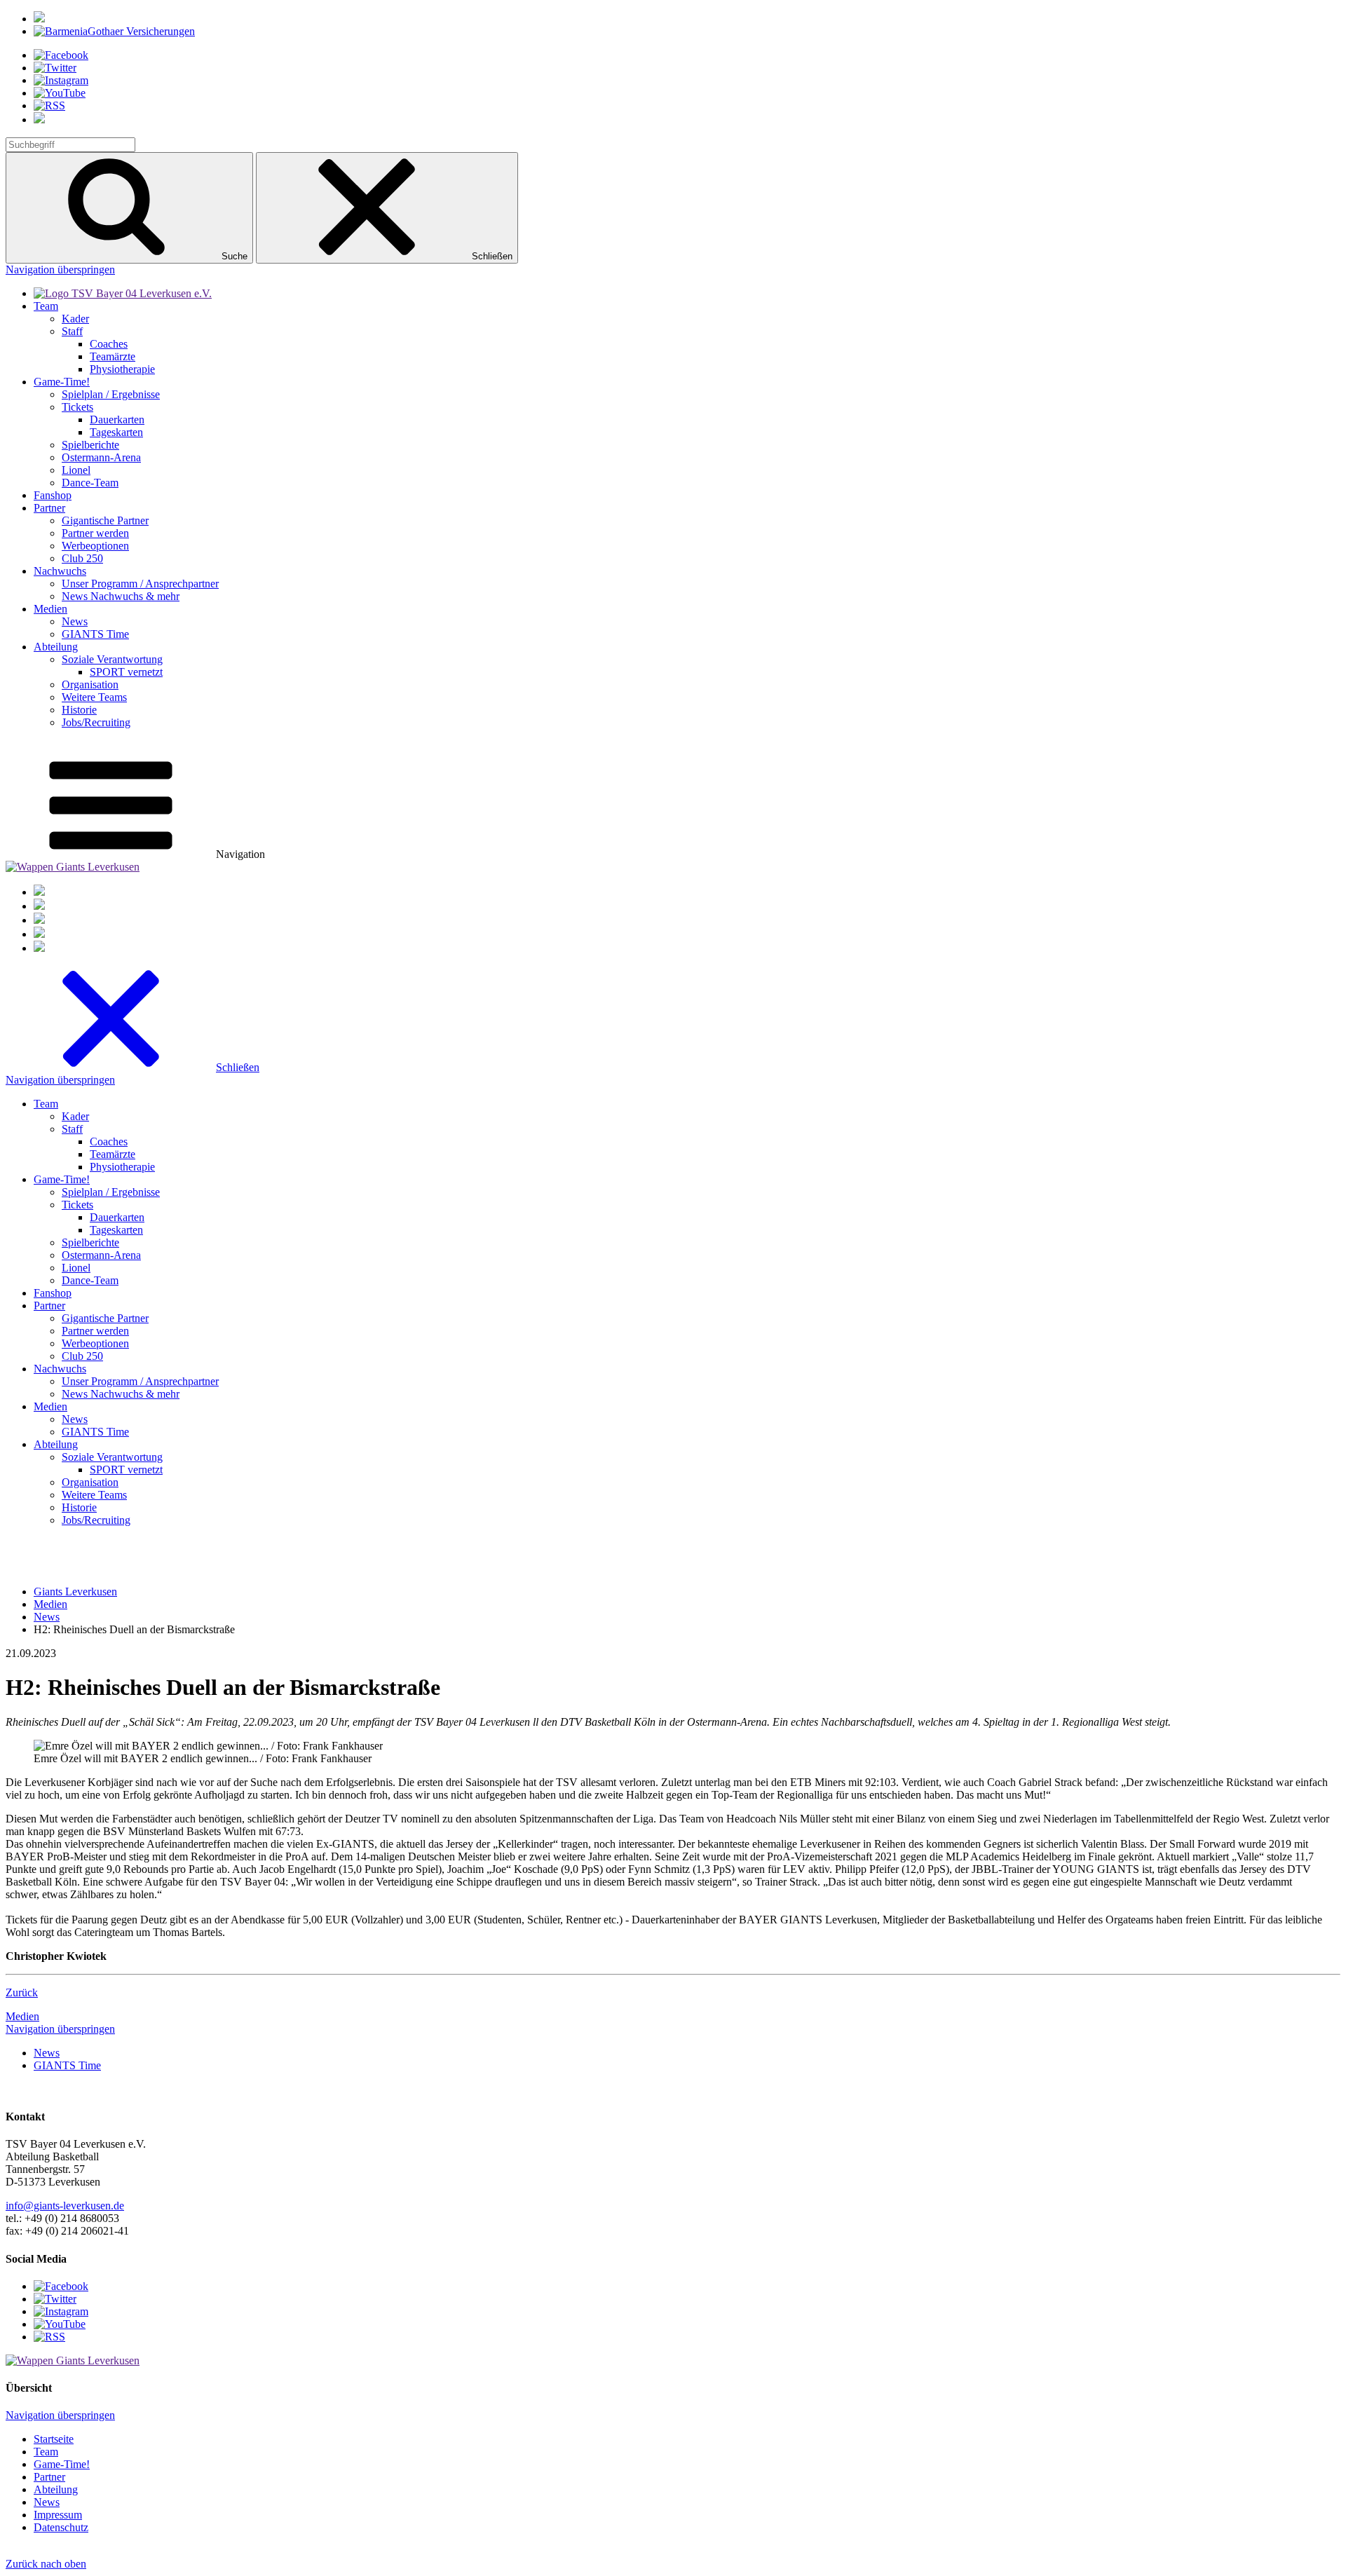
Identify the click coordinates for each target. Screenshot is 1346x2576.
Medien (22, 2016)
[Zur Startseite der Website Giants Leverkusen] (73, 867)
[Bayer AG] (39, 19)
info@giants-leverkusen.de (65, 2206)
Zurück (22, 1992)
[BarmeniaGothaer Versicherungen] (114, 31)
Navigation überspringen (60, 270)
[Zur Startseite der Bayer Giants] (123, 293)
